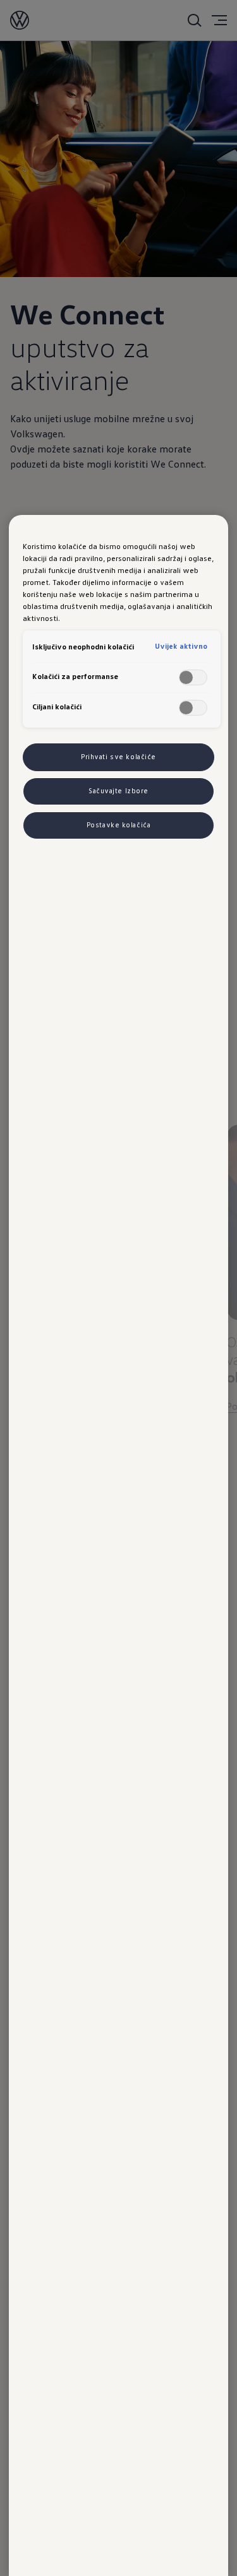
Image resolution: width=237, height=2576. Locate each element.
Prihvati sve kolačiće (118, 757)
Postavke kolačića (119, 825)
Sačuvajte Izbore (118, 791)
